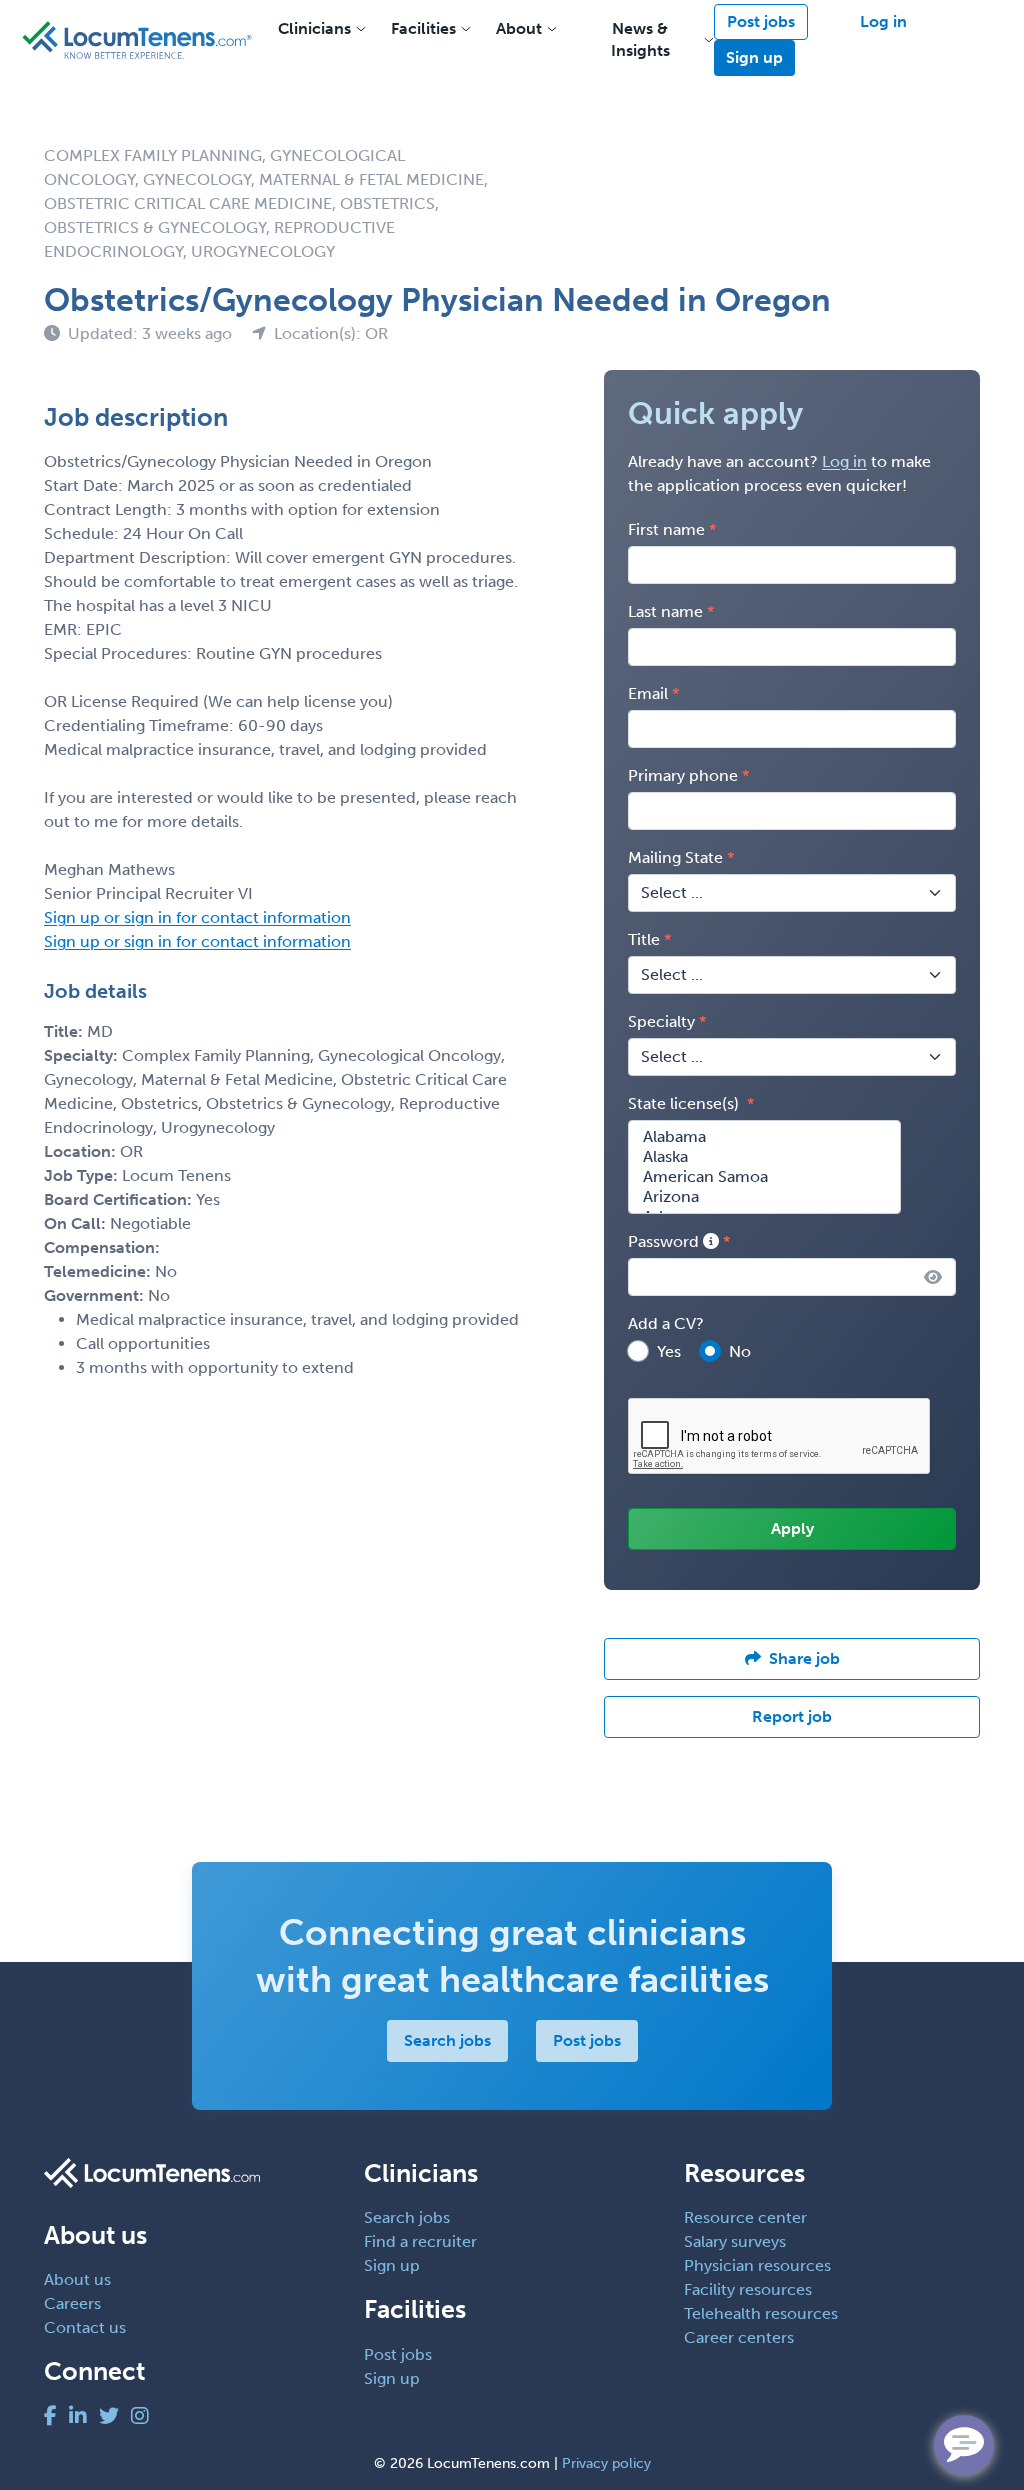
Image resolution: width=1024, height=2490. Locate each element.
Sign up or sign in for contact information (197, 917)
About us (77, 2279)
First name (666, 529)
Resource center (745, 2217)
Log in (883, 21)
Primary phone (683, 775)
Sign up (754, 57)
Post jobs (761, 21)
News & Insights (640, 39)
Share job (804, 1658)
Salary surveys (735, 2241)
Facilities (423, 28)
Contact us (85, 2327)
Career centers (739, 2337)
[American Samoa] (764, 1177)
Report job (792, 1716)
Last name (665, 611)
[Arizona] (764, 1197)
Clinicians (314, 28)
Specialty (661, 1021)
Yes (669, 1351)
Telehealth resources (761, 2313)
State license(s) (685, 1103)
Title (644, 939)
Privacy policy (606, 2463)
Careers (72, 2303)
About (519, 28)
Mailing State (675, 857)
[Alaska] (764, 1157)
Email (648, 693)
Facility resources (748, 2289)
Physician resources (757, 2265)
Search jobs (447, 2040)
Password (665, 1241)
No (740, 1351)
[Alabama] (764, 1137)
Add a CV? (666, 1323)
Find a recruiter (420, 2241)
